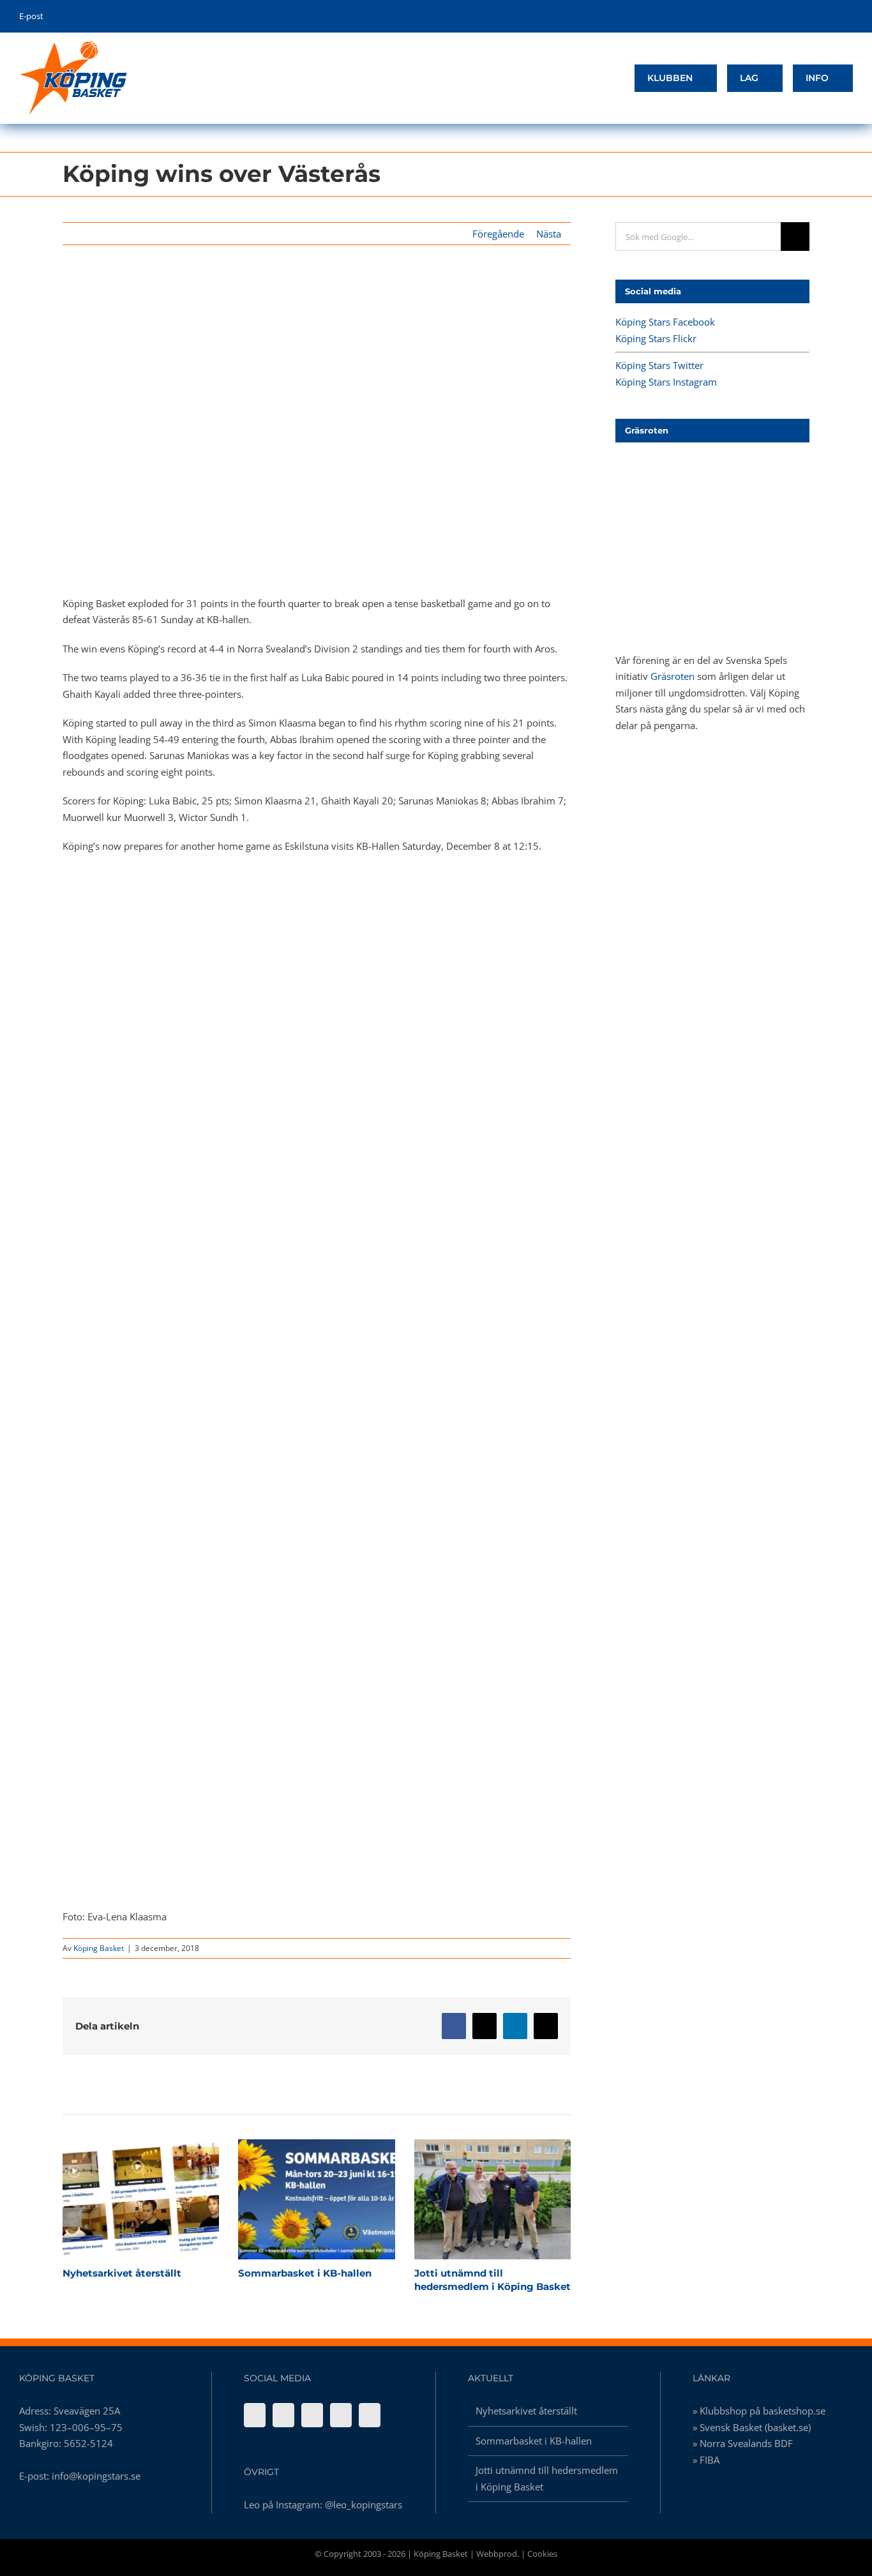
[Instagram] (341, 2415)
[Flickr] (283, 2415)
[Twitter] (312, 2415)
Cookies (542, 2554)
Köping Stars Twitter (659, 365)
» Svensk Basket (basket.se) (752, 2427)
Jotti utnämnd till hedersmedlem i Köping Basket (470, 2199)
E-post (31, 16)
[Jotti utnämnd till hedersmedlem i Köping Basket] (492, 2199)
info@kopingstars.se (96, 2476)
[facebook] (790, 17)
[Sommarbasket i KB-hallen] (316, 2199)
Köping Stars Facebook (665, 322)
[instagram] (830, 17)
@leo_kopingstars (364, 2504)
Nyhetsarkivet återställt (118, 2199)
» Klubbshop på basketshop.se (759, 2411)
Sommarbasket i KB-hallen (294, 2199)
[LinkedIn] (370, 2415)
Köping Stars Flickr (656, 338)
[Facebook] (255, 2415)
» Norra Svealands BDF (743, 2443)
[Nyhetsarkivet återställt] (141, 2199)
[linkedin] (849, 17)
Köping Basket (99, 1948)
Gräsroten (673, 676)
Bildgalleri (163, 2199)
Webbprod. (498, 2554)
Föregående (498, 234)
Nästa (549, 234)
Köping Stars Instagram (666, 382)
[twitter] (810, 17)
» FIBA (706, 2460)
